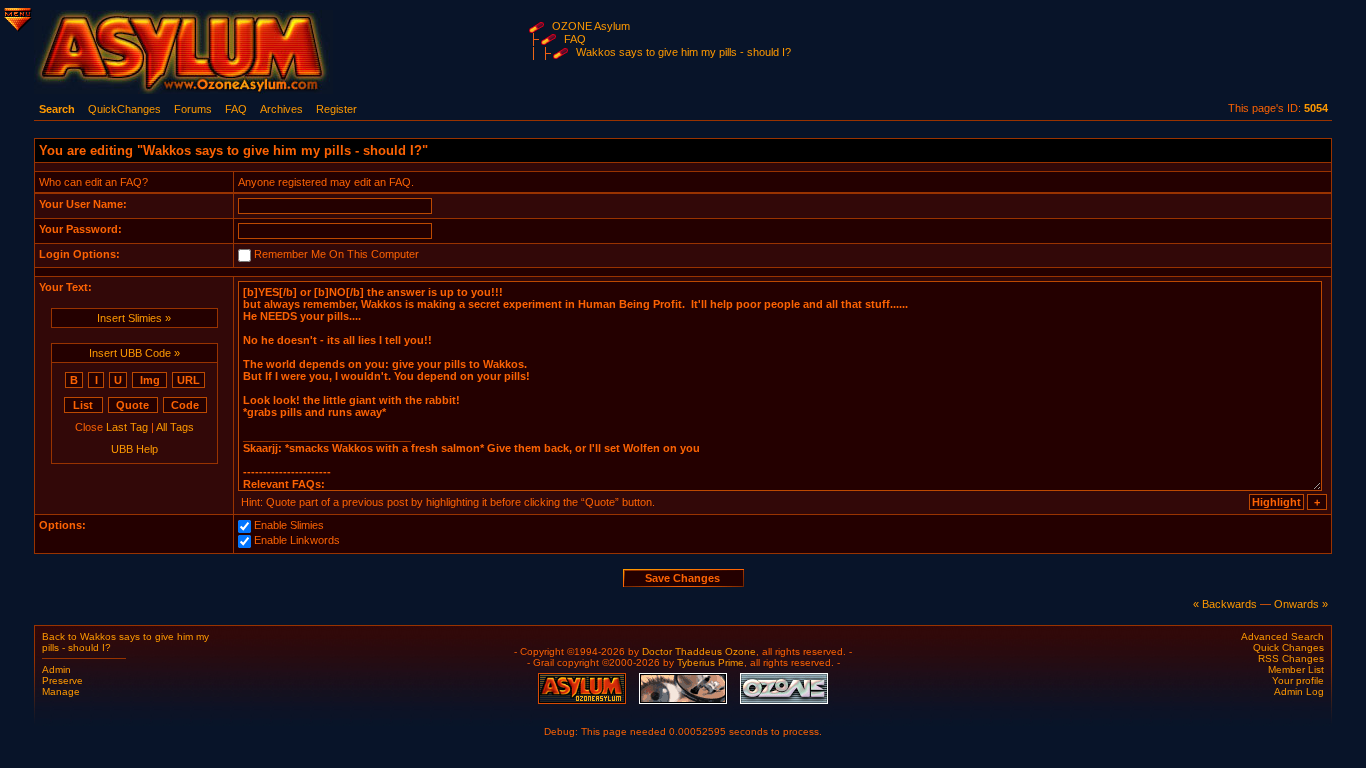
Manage (61, 691)
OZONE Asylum (591, 26)
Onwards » (1301, 604)
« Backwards (1225, 604)
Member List (1296, 669)
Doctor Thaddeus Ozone (699, 651)
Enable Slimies (289, 525)
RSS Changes (1291, 658)
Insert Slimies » (134, 318)
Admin (56, 669)
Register (336, 109)
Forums (193, 109)
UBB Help (134, 449)
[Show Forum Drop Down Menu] (16, 16)
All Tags (175, 427)
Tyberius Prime (710, 662)
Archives (281, 109)
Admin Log (1299, 691)
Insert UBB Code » (134, 353)
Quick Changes (1288, 647)
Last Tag (127, 427)
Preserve (62, 680)
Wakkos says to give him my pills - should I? (683, 52)
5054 (1316, 108)
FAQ (575, 39)
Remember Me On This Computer (336, 254)
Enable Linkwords (297, 540)
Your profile (1298, 680)
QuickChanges (124, 109)
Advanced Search (1282, 636)
